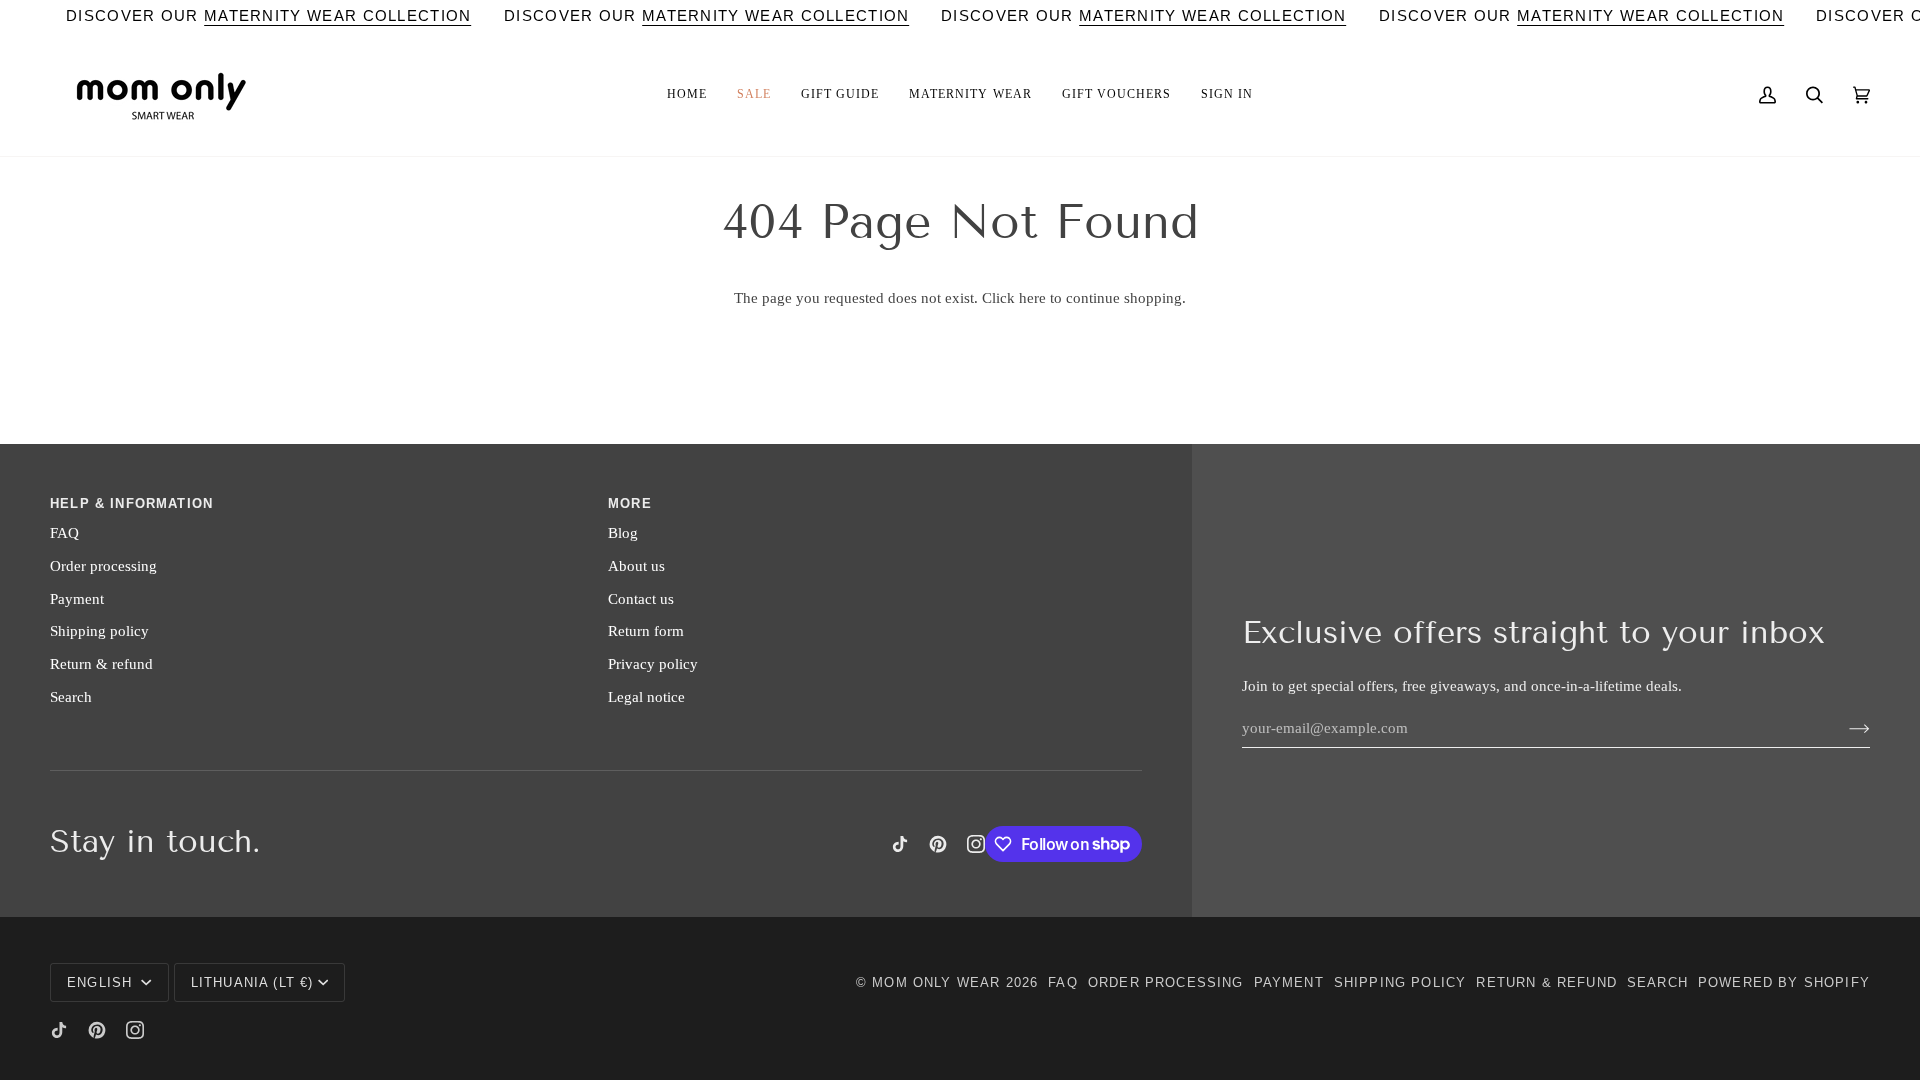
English (102, 982)
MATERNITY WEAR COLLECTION (338, 16)
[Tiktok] (900, 844)
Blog (623, 533)
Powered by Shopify (1784, 982)
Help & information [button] (131, 503)
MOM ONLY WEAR (936, 982)
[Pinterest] (938, 844)
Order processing (103, 566)
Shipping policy (99, 631)
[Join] (1843, 728)
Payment (77, 599)
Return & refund (101, 664)
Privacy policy (653, 664)
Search (71, 697)
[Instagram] (976, 844)
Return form (646, 631)
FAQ (64, 533)
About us (636, 566)
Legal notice (646, 697)
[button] (687, 95)
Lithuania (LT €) (252, 982)
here (1032, 298)
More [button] (630, 503)
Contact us (641, 599)
